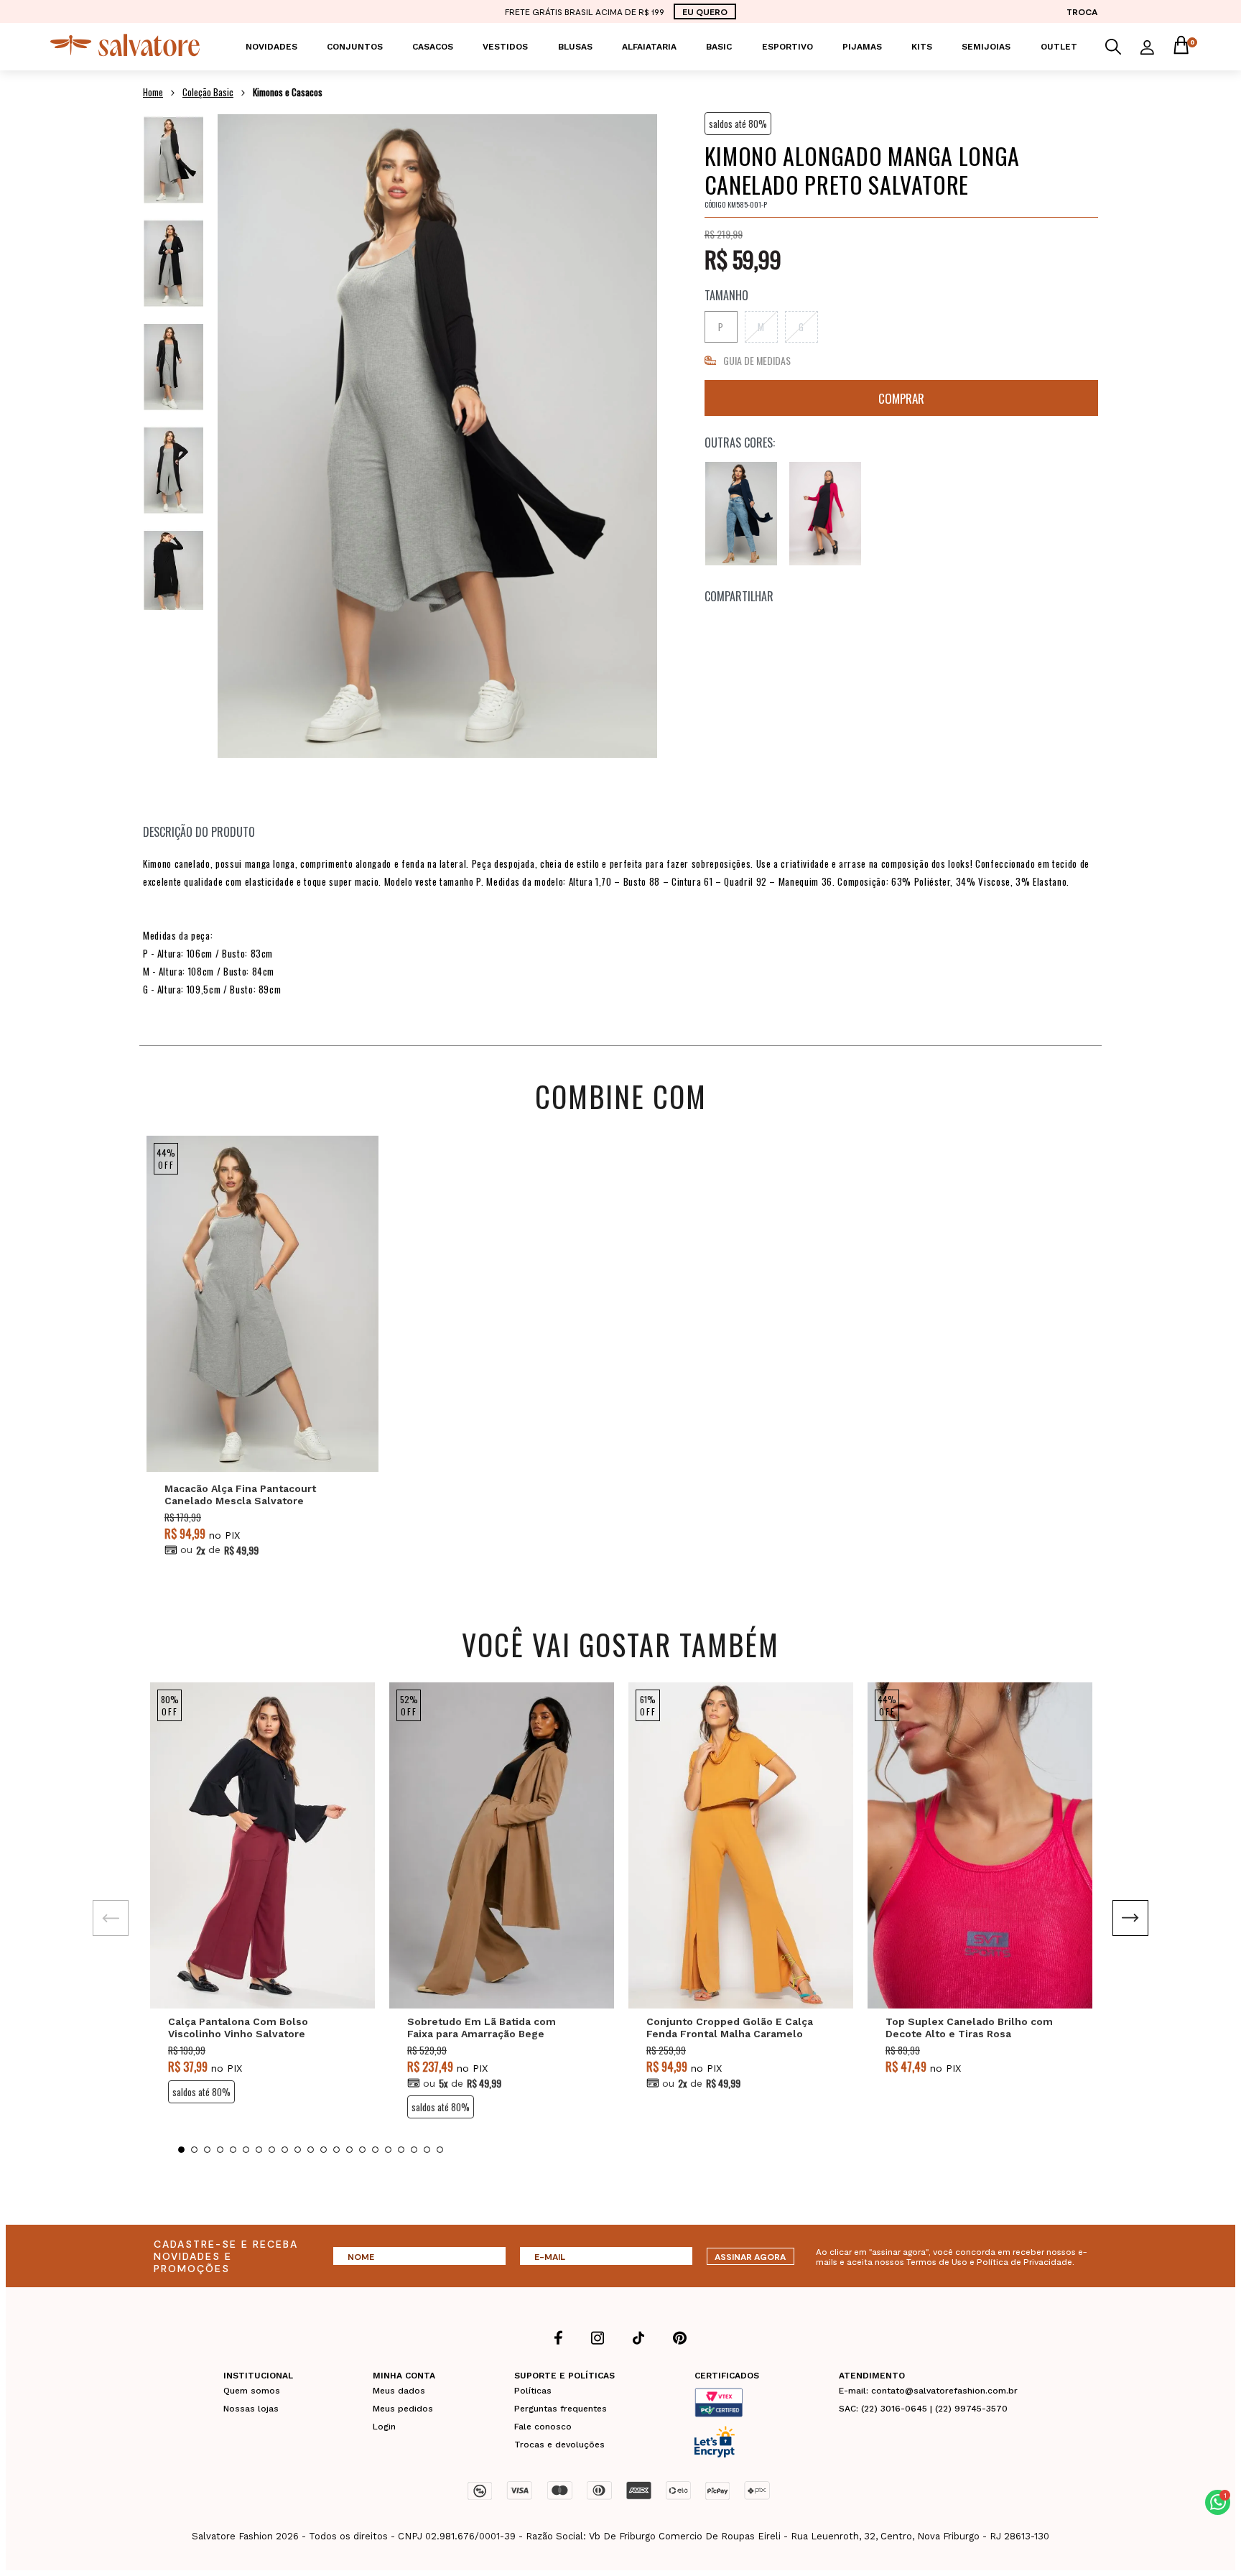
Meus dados (399, 2391)
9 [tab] (285, 2150)
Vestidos (505, 47)
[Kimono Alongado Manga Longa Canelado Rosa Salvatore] (825, 514)
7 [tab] (259, 2150)
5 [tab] (233, 2150)
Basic (719, 47)
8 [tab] (272, 2150)
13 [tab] (336, 2150)
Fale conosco (543, 2427)
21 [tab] (440, 2150)
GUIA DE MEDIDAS (757, 360)
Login (384, 2427)
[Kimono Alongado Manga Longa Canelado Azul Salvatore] (741, 514)
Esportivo (787, 47)
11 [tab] (311, 2150)
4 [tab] (220, 2150)
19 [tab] (414, 2150)
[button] (1218, 2502)
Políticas (533, 2391)
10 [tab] (298, 2150)
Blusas (575, 47)
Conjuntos (355, 47)
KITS (922, 47)
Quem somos (252, 2391)
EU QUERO (705, 11)
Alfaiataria (649, 47)
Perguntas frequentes (561, 2409)
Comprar (901, 398)
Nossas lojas (251, 2409)
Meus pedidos (403, 2409)
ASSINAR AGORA (750, 2256)
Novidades (271, 47)
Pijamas (862, 47)
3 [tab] (207, 2150)
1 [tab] (181, 2150)
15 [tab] (362, 2150)
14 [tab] (349, 2150)
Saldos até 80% (738, 124)
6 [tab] (246, 2150)
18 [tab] (401, 2150)
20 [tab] (427, 2150)
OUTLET (1059, 47)
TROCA (1082, 11)
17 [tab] (388, 2150)
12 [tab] (324, 2150)
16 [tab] (375, 2150)
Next (1130, 1918)
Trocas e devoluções (559, 2445)
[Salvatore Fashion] (125, 53)
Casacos (433, 47)
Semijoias (986, 47)
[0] (1181, 47)
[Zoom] (173, 160)
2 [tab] (194, 2150)
